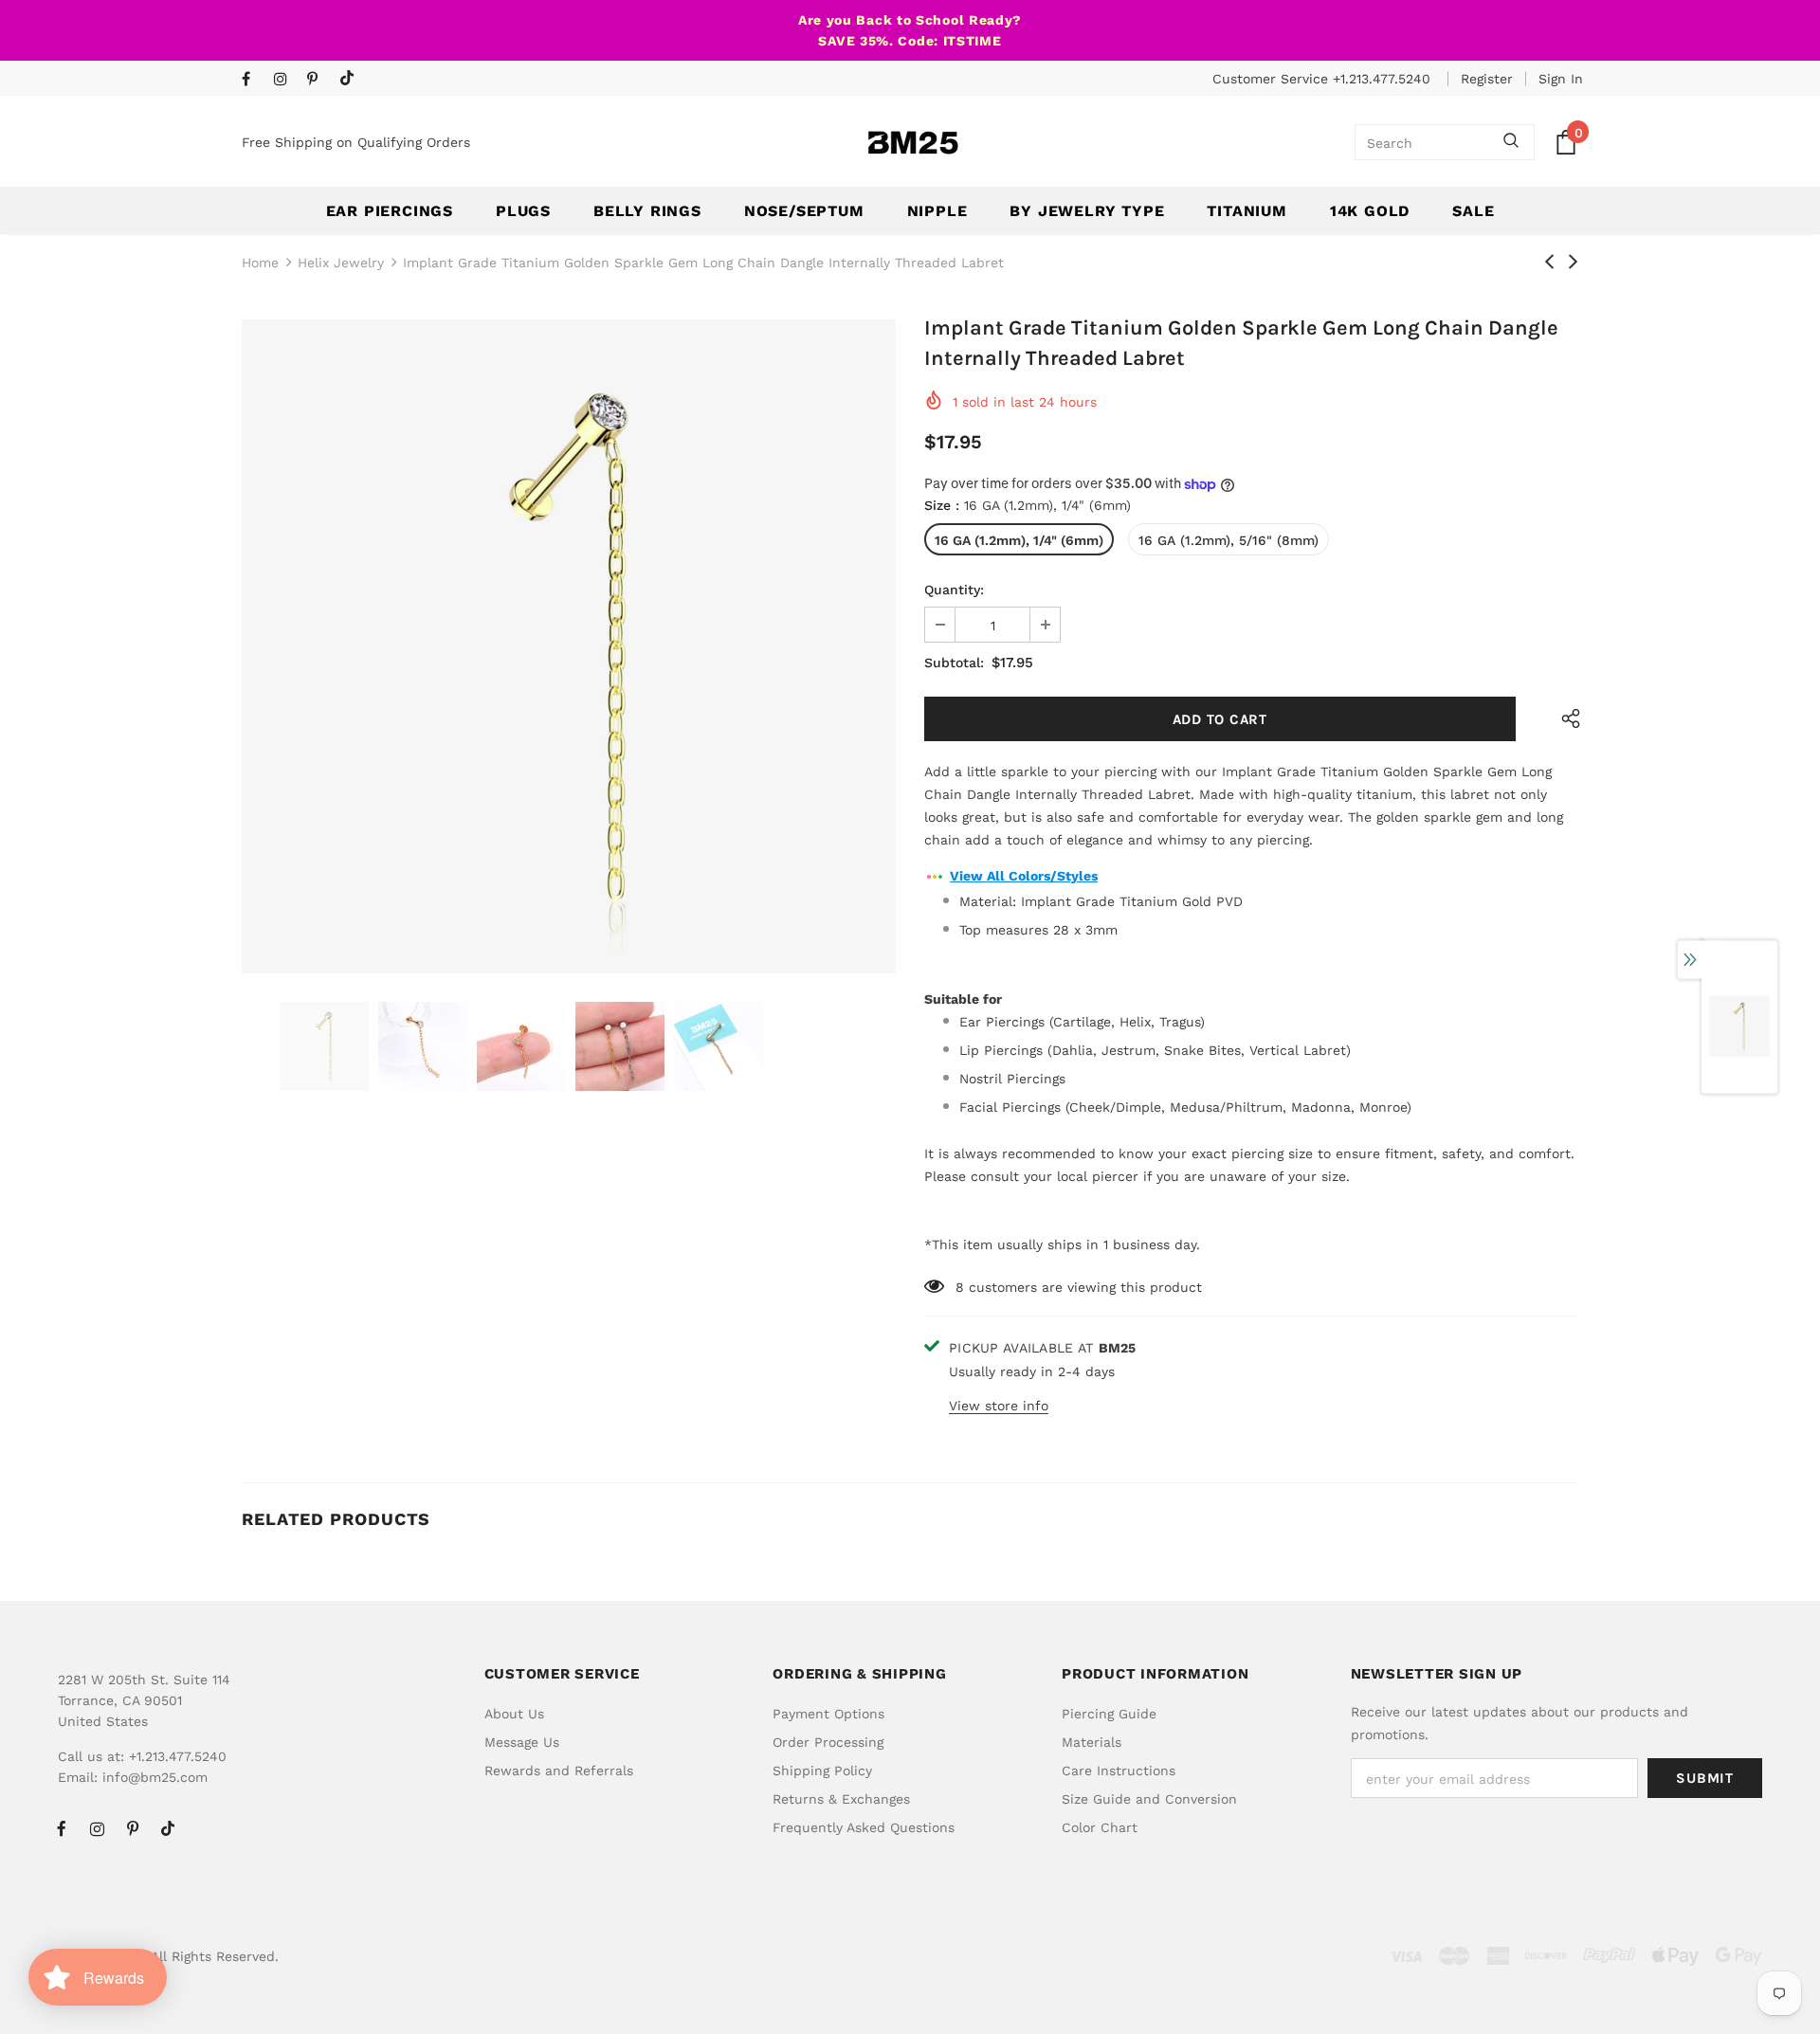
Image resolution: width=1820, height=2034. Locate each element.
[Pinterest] (319, 80)
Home (260, 263)
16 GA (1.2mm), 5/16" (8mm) (1228, 540)
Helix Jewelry (341, 263)
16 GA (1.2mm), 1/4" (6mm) (1019, 540)
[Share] (1566, 719)
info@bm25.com (155, 1777)
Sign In (1561, 79)
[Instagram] (286, 80)
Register (1487, 79)
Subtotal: (954, 663)
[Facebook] (254, 80)
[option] (569, 646)
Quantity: (954, 590)
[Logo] (913, 143)
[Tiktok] (351, 79)
